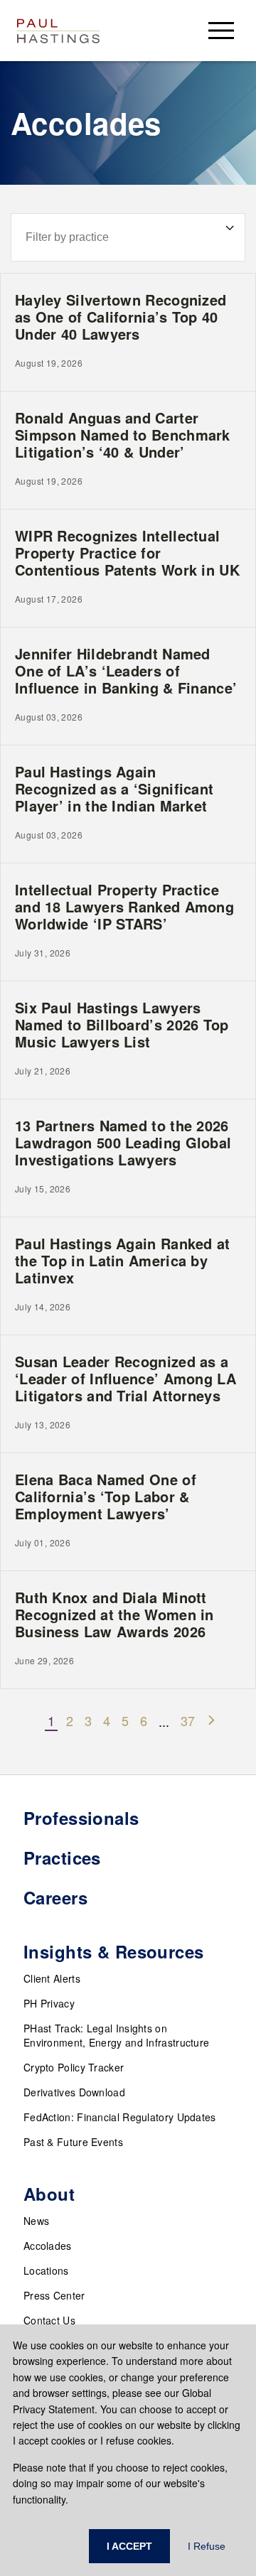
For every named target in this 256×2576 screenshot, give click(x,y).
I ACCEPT (129, 2546)
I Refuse (207, 2546)
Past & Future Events (73, 2142)
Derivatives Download (74, 2092)
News (36, 2221)
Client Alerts (52, 1978)
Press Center (54, 2295)
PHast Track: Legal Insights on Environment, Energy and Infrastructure (116, 2035)
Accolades (48, 2246)
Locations (46, 2270)
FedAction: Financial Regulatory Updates (120, 2117)
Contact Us (49, 2320)
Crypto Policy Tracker (74, 2067)
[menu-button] (221, 30)
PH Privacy (49, 2003)
